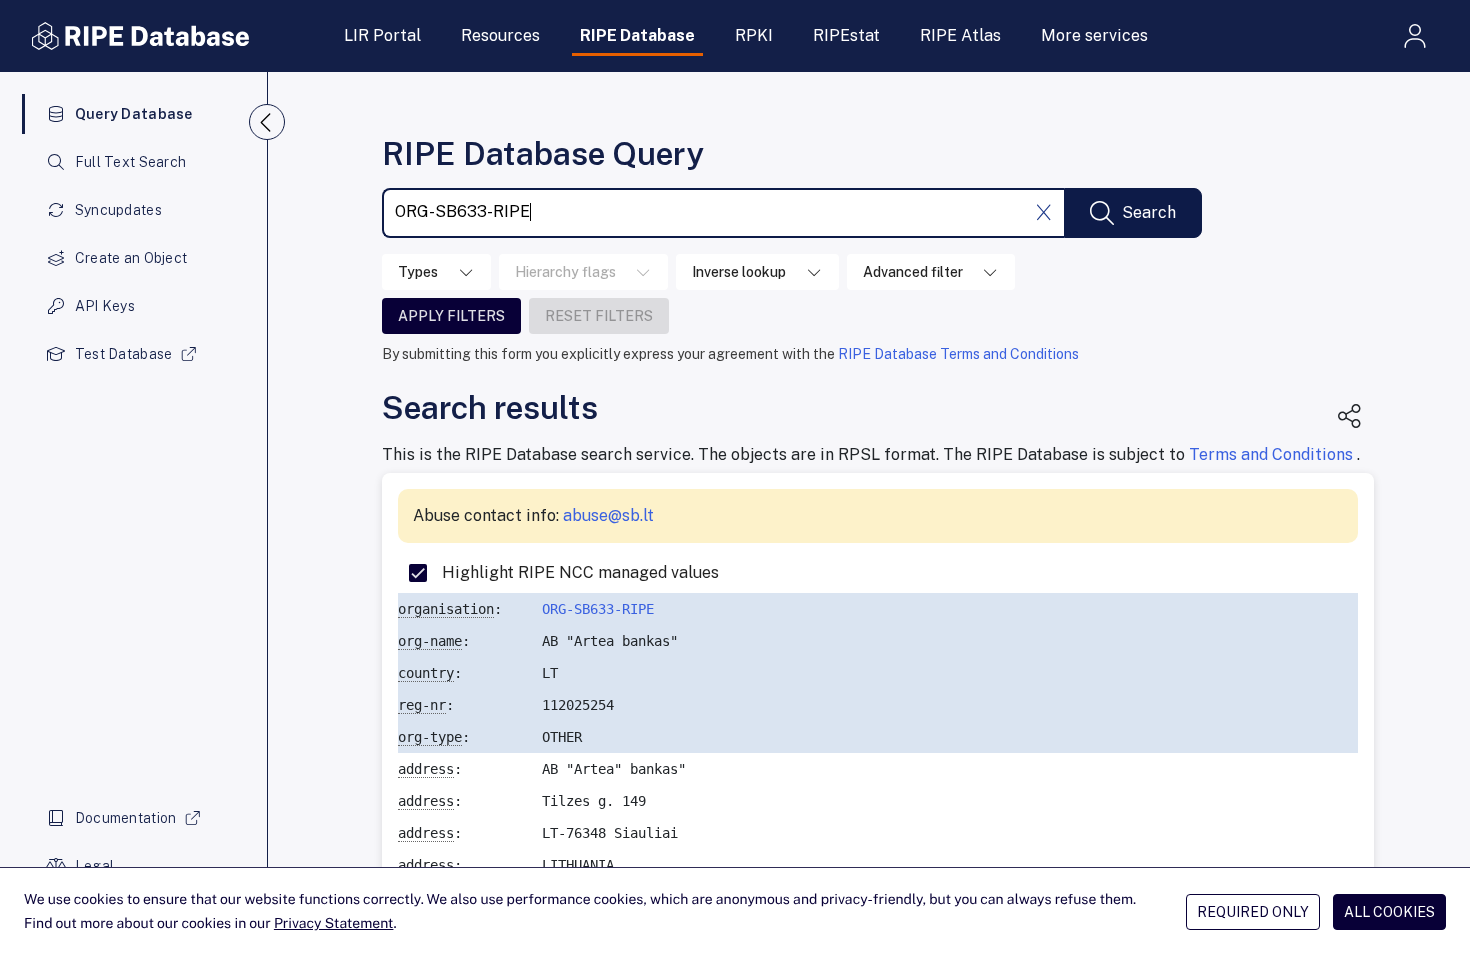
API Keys (105, 306)
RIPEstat (846, 35)
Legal (94, 866)
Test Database (124, 354)
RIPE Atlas (960, 35)
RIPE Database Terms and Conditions (958, 354)
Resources (500, 35)
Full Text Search (130, 162)
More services (1094, 35)
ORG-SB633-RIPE (598, 609)
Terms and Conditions (1273, 454)
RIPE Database (637, 35)
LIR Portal (382, 35)
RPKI (754, 35)
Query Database (134, 114)
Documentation (126, 818)
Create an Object (131, 258)
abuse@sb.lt (608, 515)
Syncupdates (118, 210)
